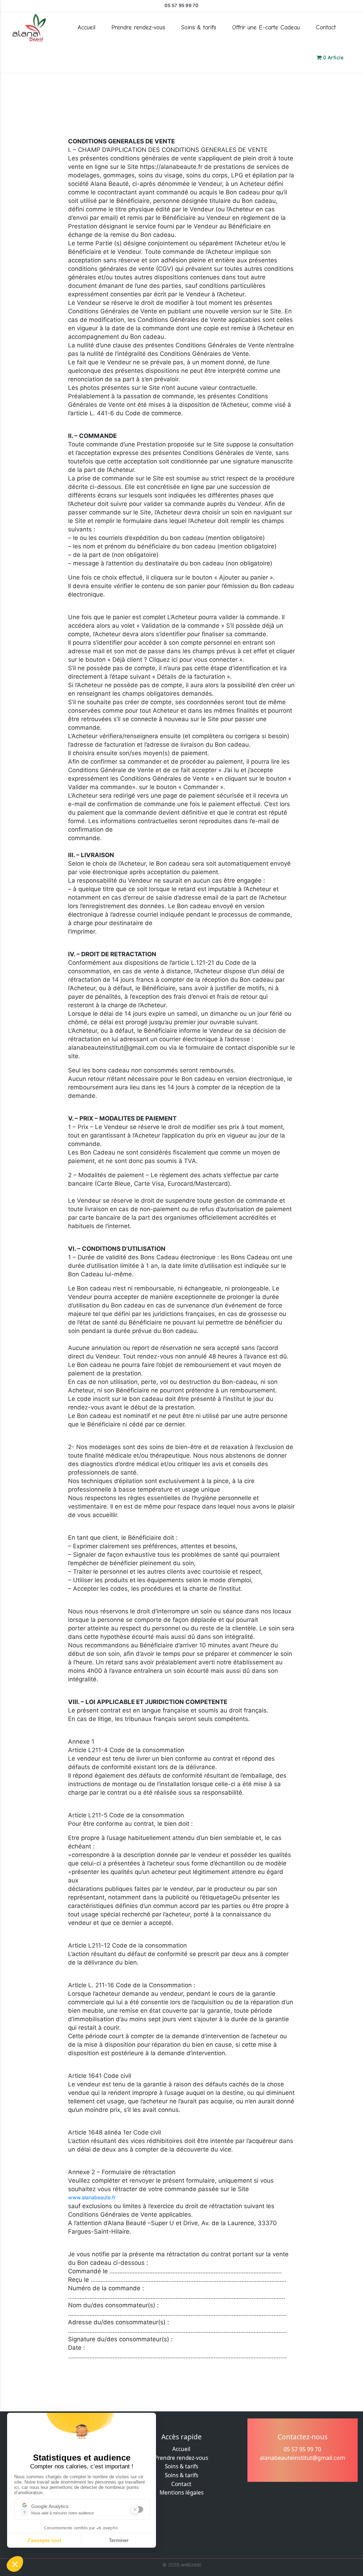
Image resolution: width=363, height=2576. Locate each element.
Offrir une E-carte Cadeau (266, 27)
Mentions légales (181, 2493)
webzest (191, 2564)
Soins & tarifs (199, 27)
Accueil (86, 27)
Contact (326, 27)
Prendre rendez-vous (138, 27)
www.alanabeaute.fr (92, 2197)
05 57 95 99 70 (182, 5)
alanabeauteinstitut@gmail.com (303, 2458)
